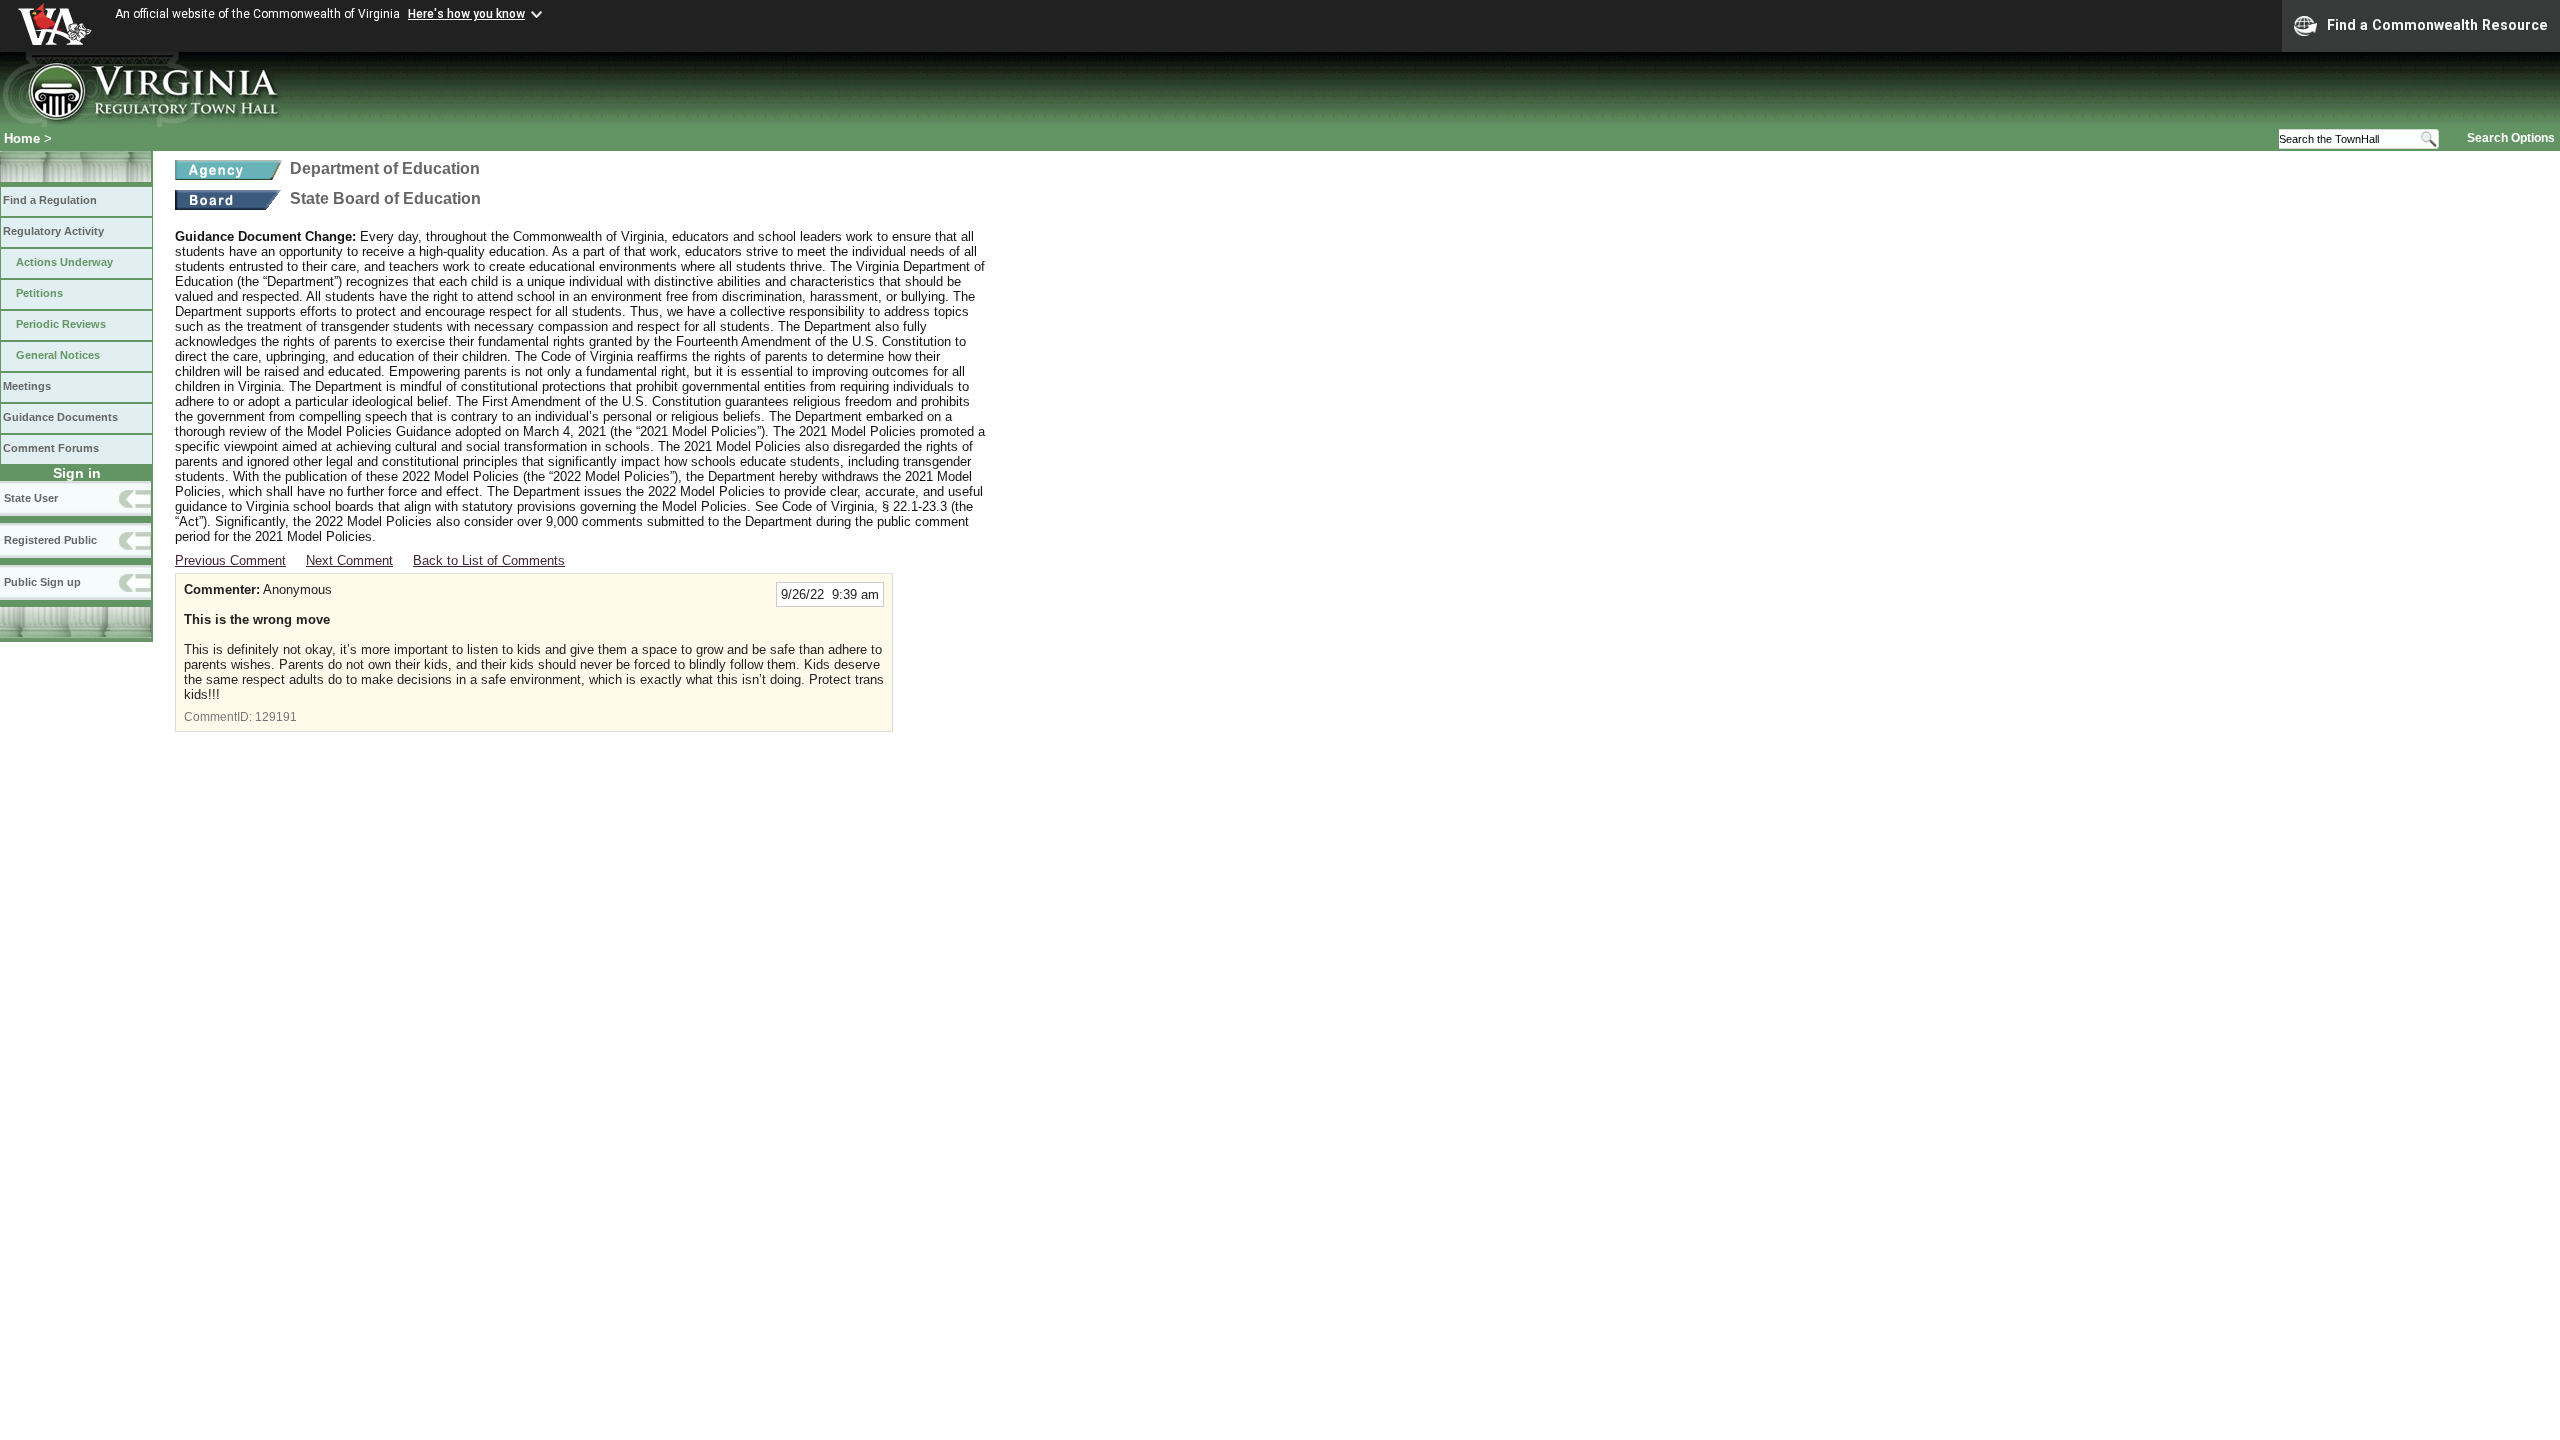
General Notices (58, 355)
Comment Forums (51, 448)
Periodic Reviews (61, 324)
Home (22, 138)
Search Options (2511, 138)
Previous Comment (230, 560)
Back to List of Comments (489, 560)
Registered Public (50, 540)
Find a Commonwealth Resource (2437, 25)
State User (31, 498)
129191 (276, 717)
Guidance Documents (60, 417)
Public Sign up (42, 582)
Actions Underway (64, 262)
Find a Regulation (50, 200)
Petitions (39, 293)
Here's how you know (466, 14)
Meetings (27, 386)
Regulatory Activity (53, 231)
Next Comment (349, 560)
